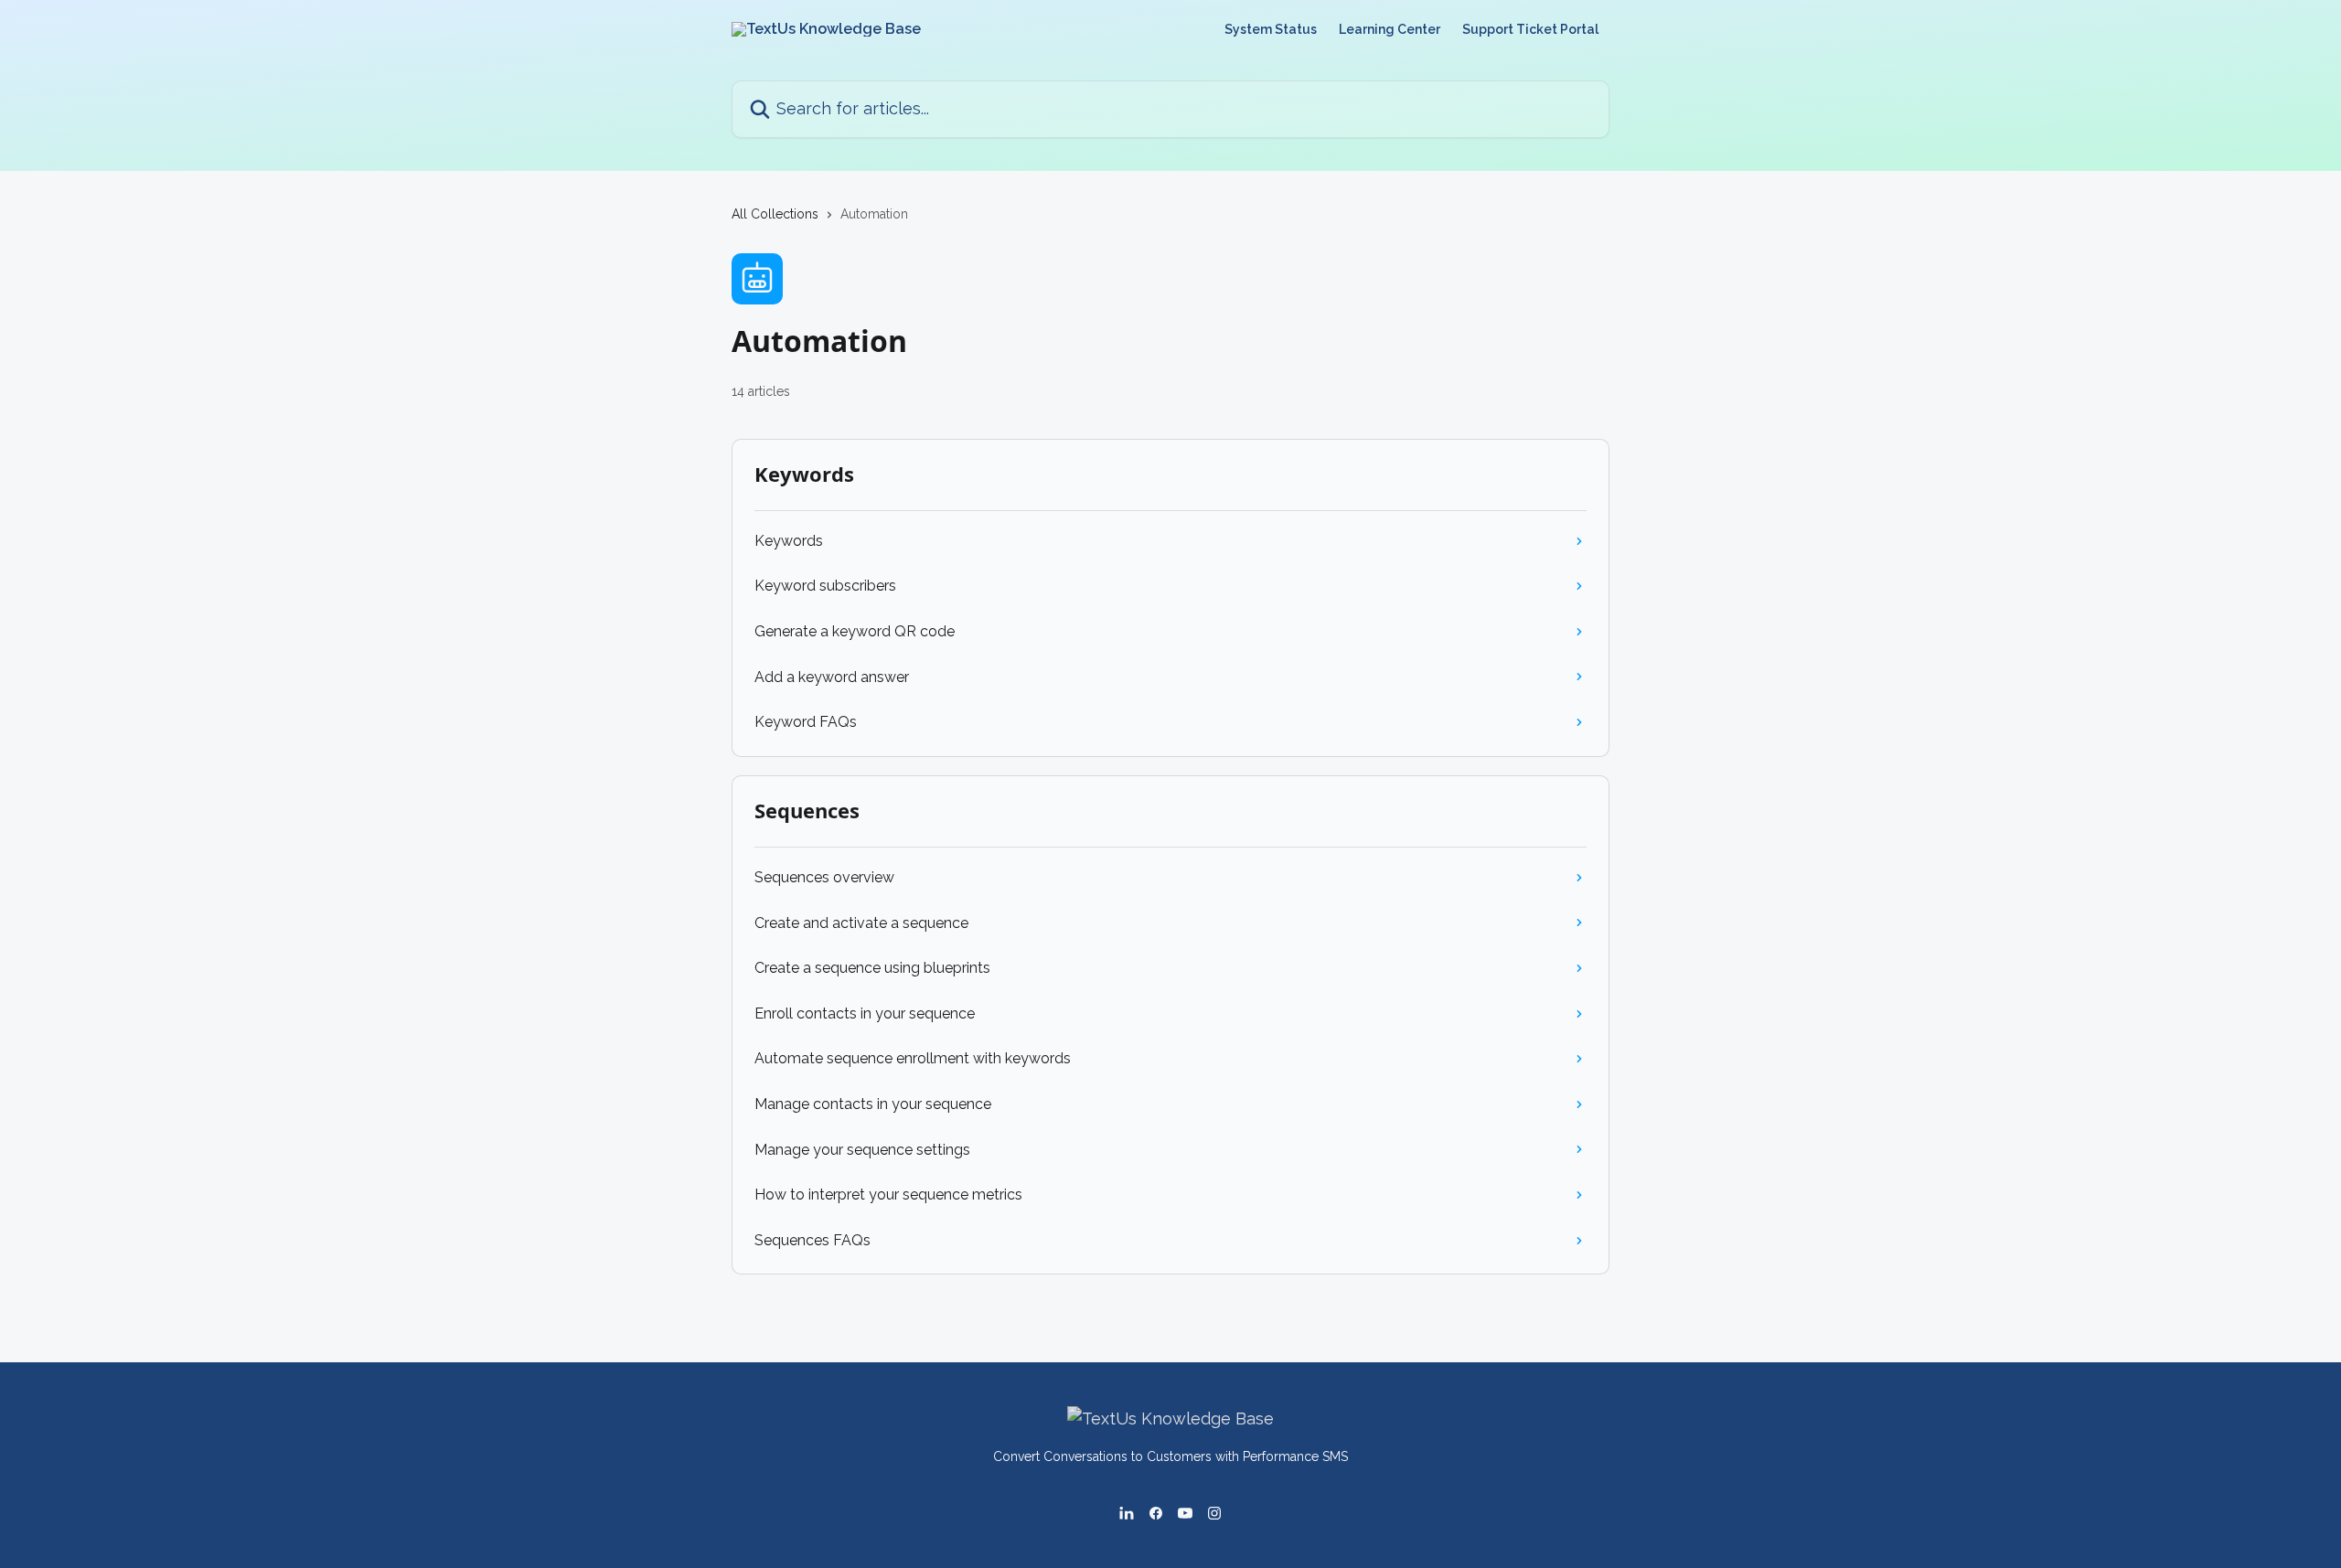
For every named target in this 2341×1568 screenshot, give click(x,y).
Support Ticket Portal (1530, 29)
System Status (1271, 29)
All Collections (775, 214)
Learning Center (1390, 29)
